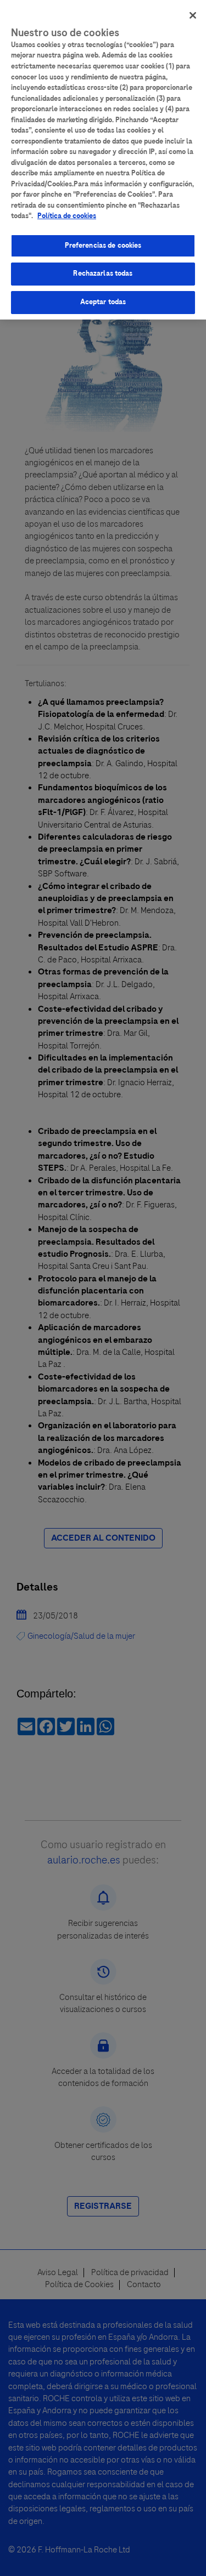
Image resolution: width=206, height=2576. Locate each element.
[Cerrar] (193, 15)
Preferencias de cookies (103, 246)
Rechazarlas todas (103, 273)
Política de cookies (67, 216)
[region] (103, 160)
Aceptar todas (103, 302)
